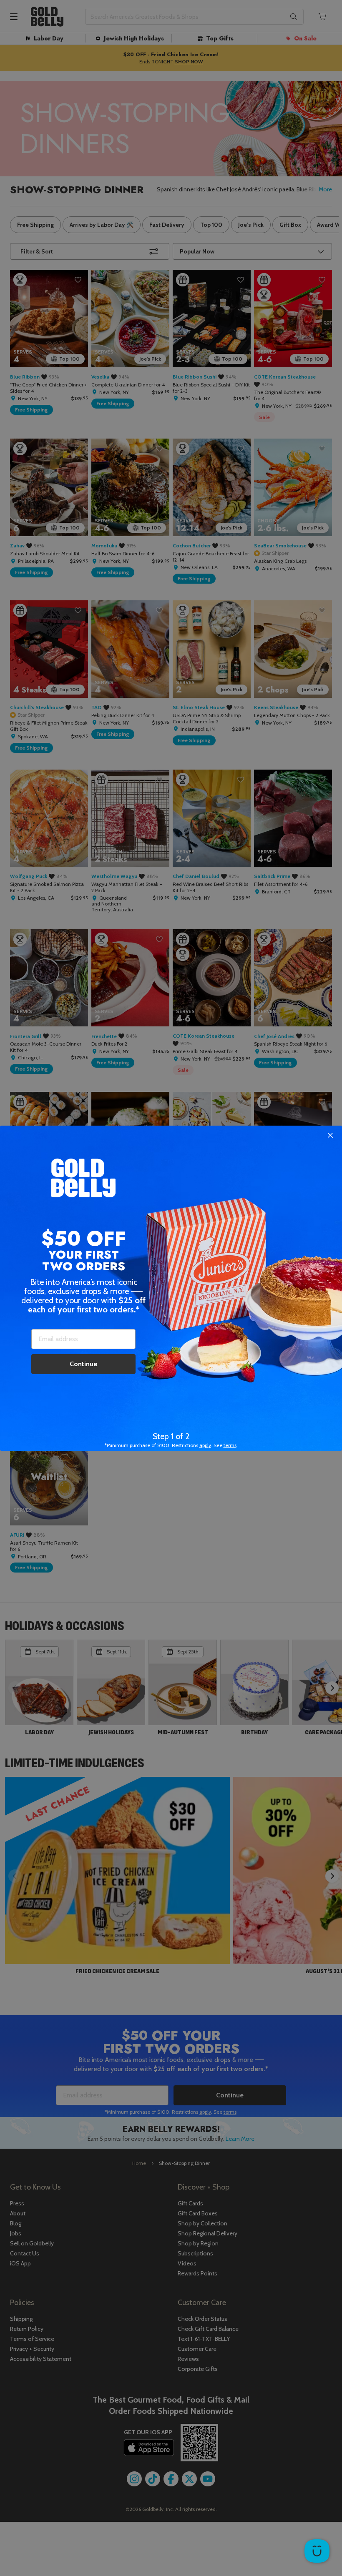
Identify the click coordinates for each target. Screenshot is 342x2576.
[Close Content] (330, 1136)
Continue (83, 1364)
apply (205, 1445)
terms (230, 1445)
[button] (171, 1288)
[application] (317, 2551)
